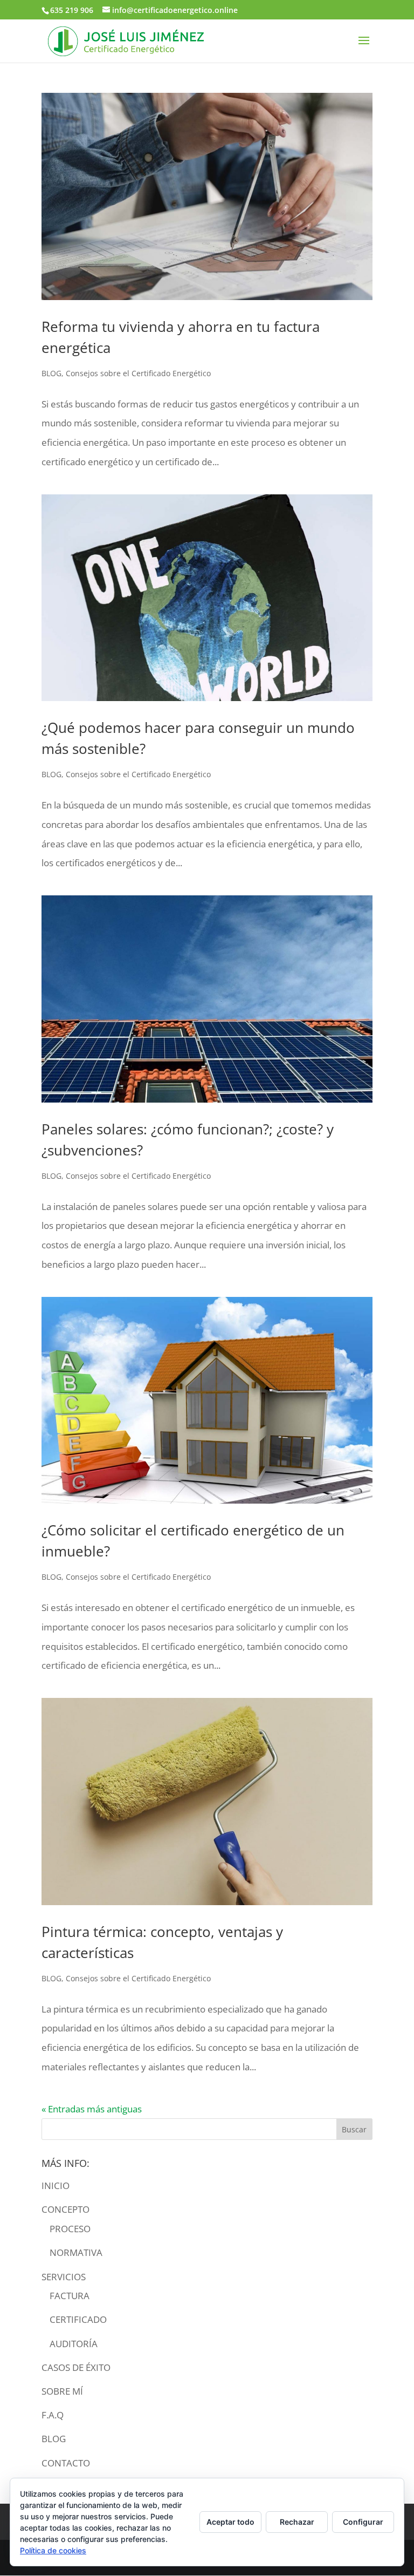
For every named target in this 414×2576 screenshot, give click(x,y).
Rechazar (297, 2522)
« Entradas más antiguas (92, 2109)
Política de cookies (53, 2550)
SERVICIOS (64, 2277)
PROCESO (70, 2229)
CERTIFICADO (78, 2319)
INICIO (56, 2186)
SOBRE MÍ (62, 2391)
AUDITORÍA (74, 2344)
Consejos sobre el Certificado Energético (138, 373)
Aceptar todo (230, 2522)
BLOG (51, 373)
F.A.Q (53, 2415)
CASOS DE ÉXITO (76, 2367)
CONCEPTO (65, 2209)
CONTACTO (66, 2463)
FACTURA (70, 2296)
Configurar (363, 2522)
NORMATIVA (76, 2252)
